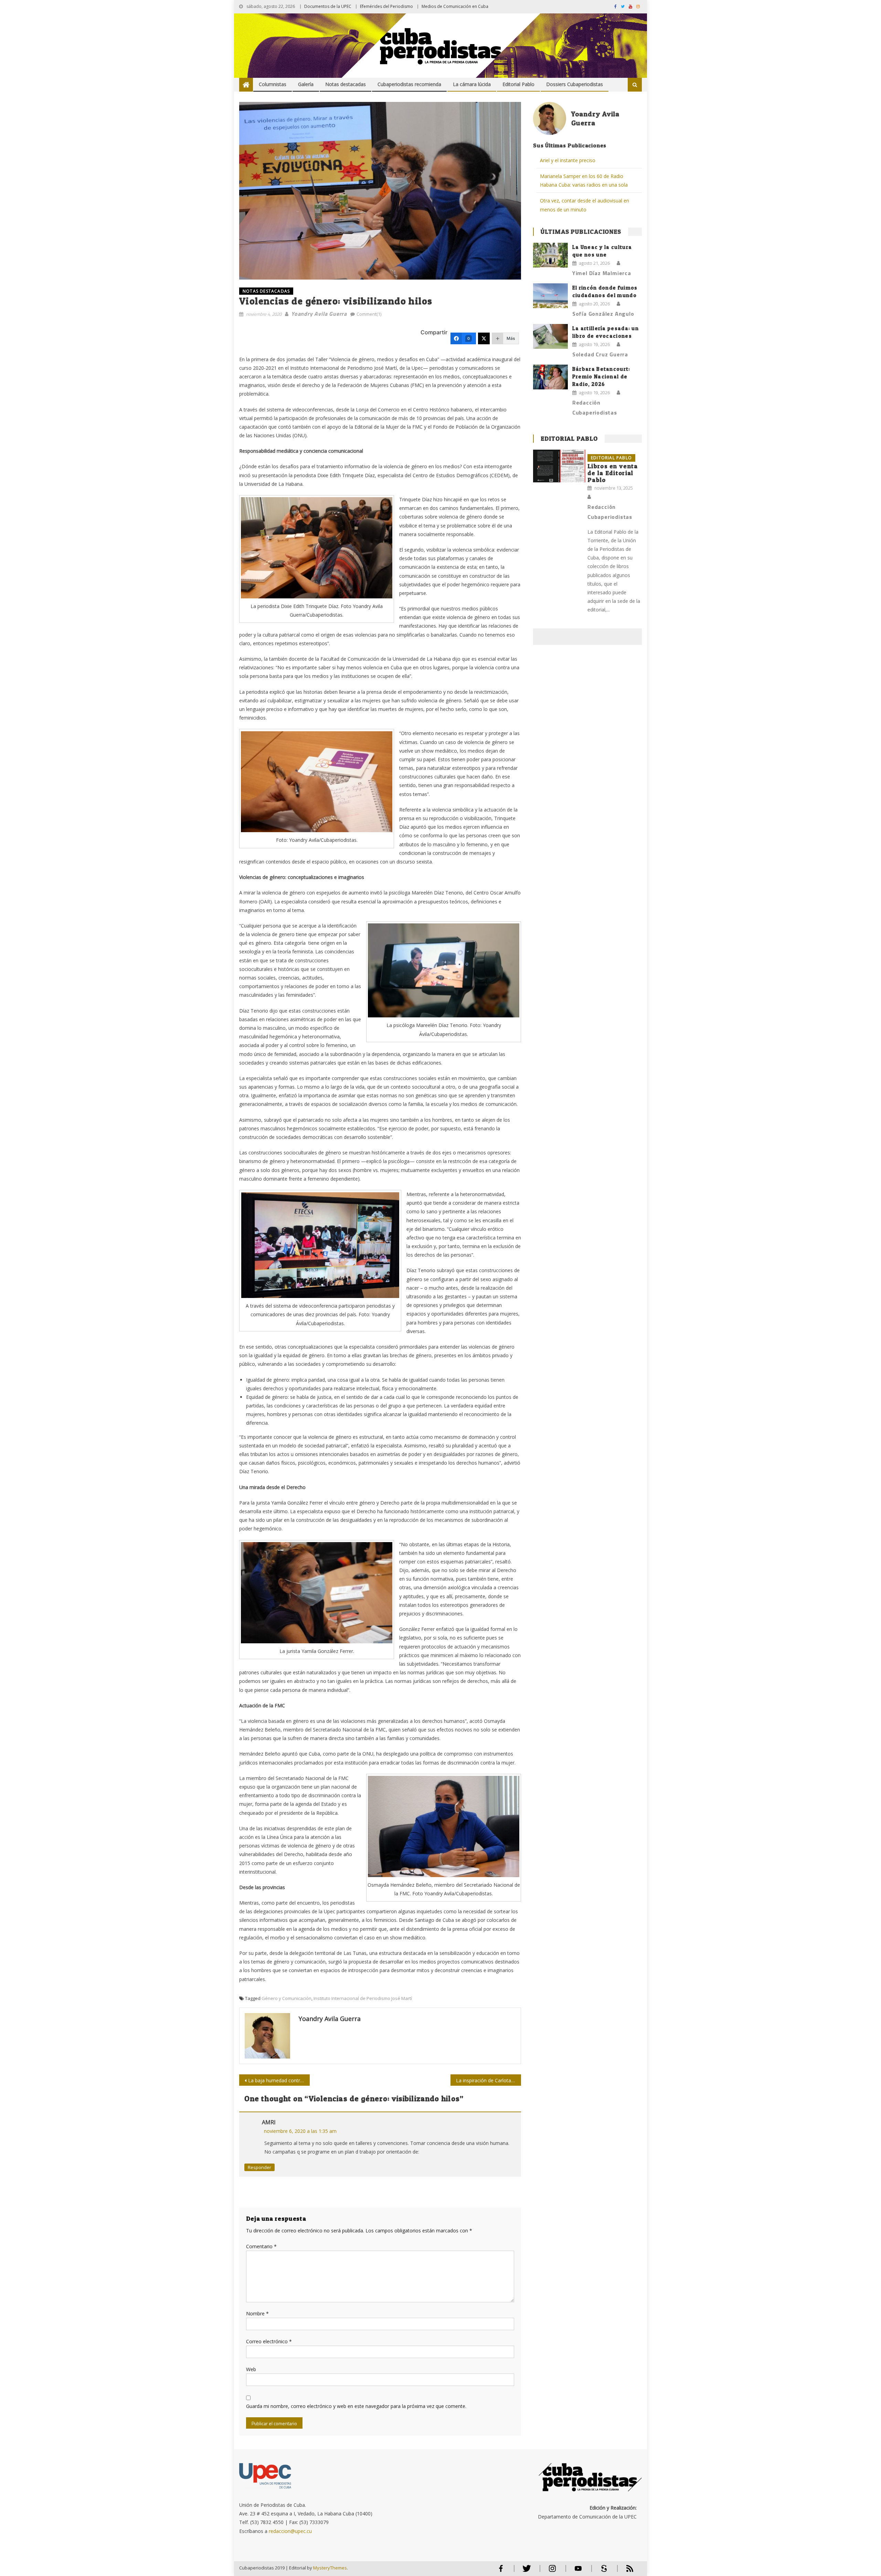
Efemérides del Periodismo (386, 6)
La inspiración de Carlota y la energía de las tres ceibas (489, 2080)
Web (251, 2369)
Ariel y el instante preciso (568, 160)
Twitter (525, 2571)
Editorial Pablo (518, 84)
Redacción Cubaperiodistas (595, 407)
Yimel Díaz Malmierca (602, 273)
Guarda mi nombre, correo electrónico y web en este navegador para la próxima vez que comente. (356, 2406)
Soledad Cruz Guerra (600, 354)
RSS (625, 2571)
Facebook (501, 2571)
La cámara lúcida (472, 84)
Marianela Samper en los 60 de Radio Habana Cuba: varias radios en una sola (584, 180)
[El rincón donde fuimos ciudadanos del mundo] (550, 296)
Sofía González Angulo (603, 314)
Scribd (602, 2571)
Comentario (261, 2246)
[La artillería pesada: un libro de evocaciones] (550, 336)
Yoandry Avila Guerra (319, 314)
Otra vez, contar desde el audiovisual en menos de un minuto (585, 205)
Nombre (257, 2313)
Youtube (578, 2571)
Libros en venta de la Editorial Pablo (613, 473)
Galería (306, 84)
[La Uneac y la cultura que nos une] (550, 255)
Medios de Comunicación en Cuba (455, 6)
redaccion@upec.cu (290, 2531)
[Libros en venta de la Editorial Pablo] (559, 466)
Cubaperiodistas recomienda (409, 84)
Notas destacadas (346, 84)
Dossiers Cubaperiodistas (575, 84)
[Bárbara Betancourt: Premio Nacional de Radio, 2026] (550, 377)
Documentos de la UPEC (328, 6)
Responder (259, 2167)
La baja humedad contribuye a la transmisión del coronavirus (279, 2080)
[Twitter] (484, 338)
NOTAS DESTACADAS (266, 291)
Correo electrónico (269, 2341)
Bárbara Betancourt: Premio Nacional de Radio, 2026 (601, 376)
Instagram (552, 2571)
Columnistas (273, 84)
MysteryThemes (330, 2568)
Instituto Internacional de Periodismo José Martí (363, 1998)
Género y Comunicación (286, 1998)
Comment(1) (369, 314)
